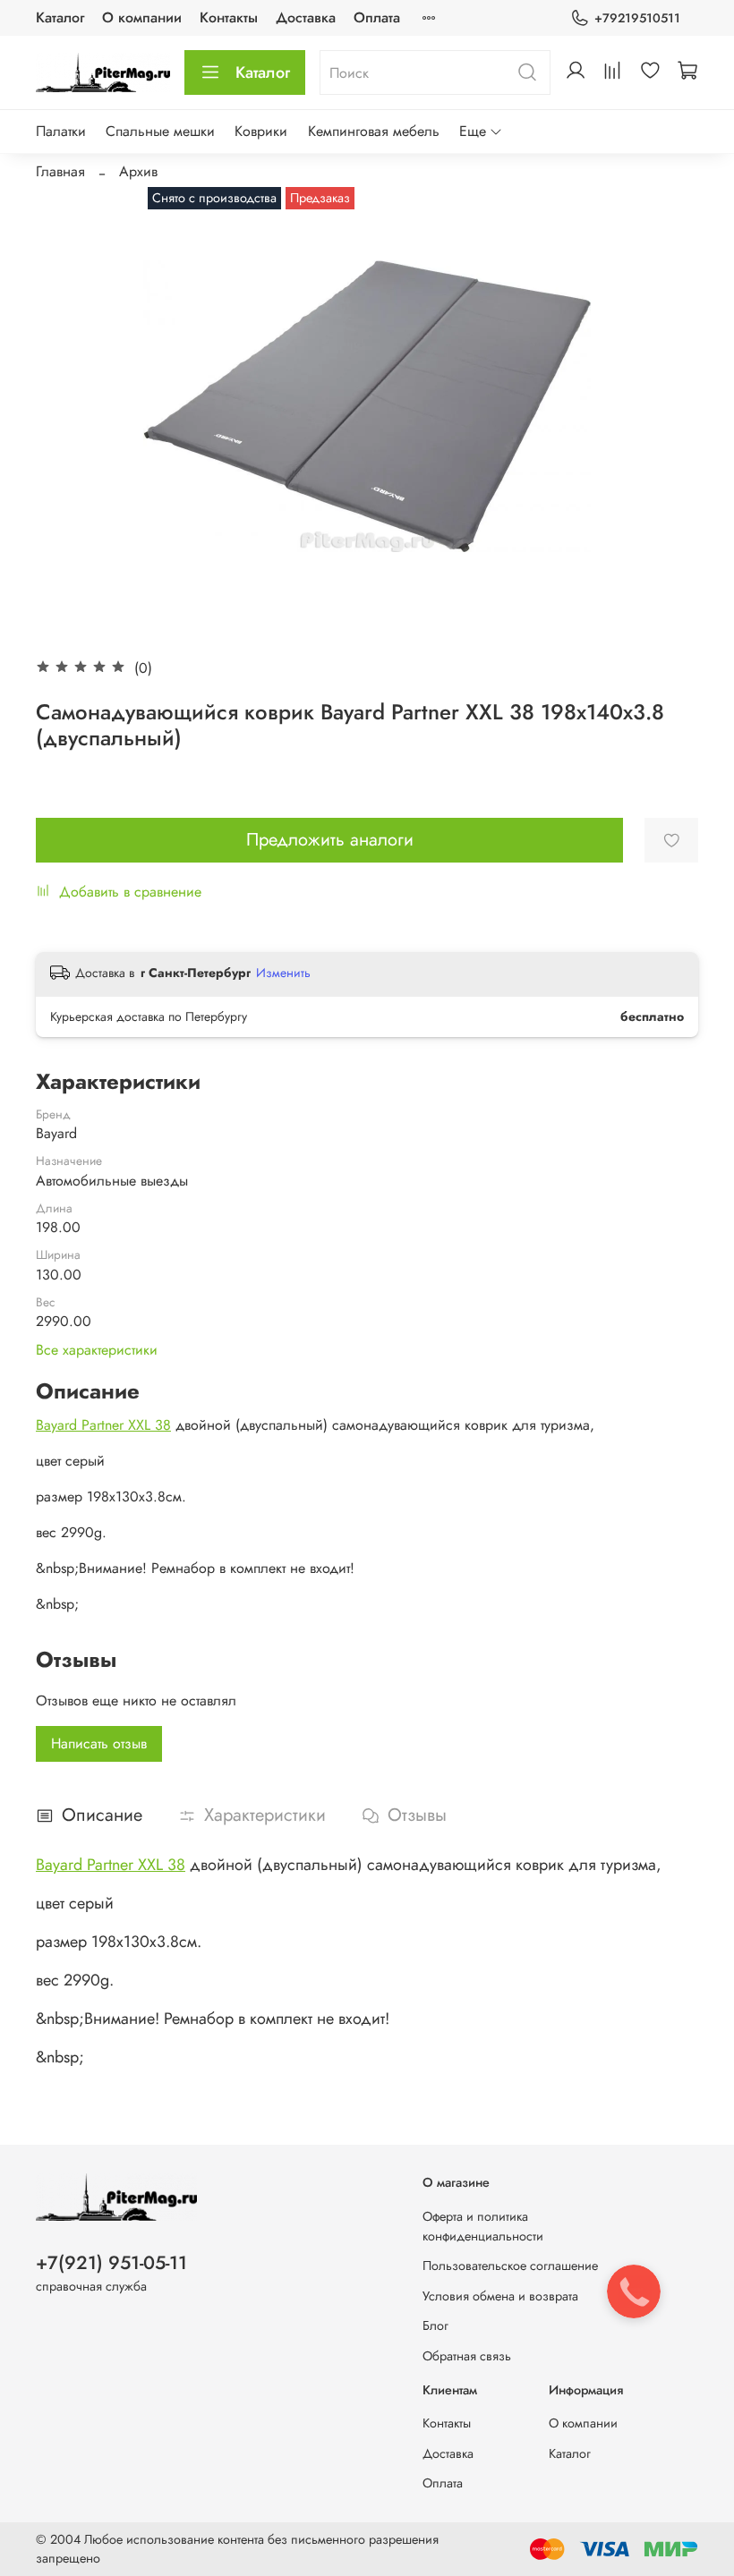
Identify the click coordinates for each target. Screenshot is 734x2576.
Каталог (60, 17)
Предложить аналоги (330, 840)
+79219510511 (637, 18)
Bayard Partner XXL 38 (103, 1425)
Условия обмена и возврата (500, 2296)
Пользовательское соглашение (510, 2266)
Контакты (229, 17)
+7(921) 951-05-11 (111, 2263)
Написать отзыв (99, 1743)
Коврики (261, 131)
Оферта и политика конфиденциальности (483, 2226)
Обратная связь (467, 2356)
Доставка (306, 17)
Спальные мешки (160, 131)
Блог (435, 2325)
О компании (142, 17)
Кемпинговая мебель (374, 131)
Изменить (283, 973)
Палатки (61, 131)
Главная (60, 171)
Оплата (377, 17)
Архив (138, 171)
